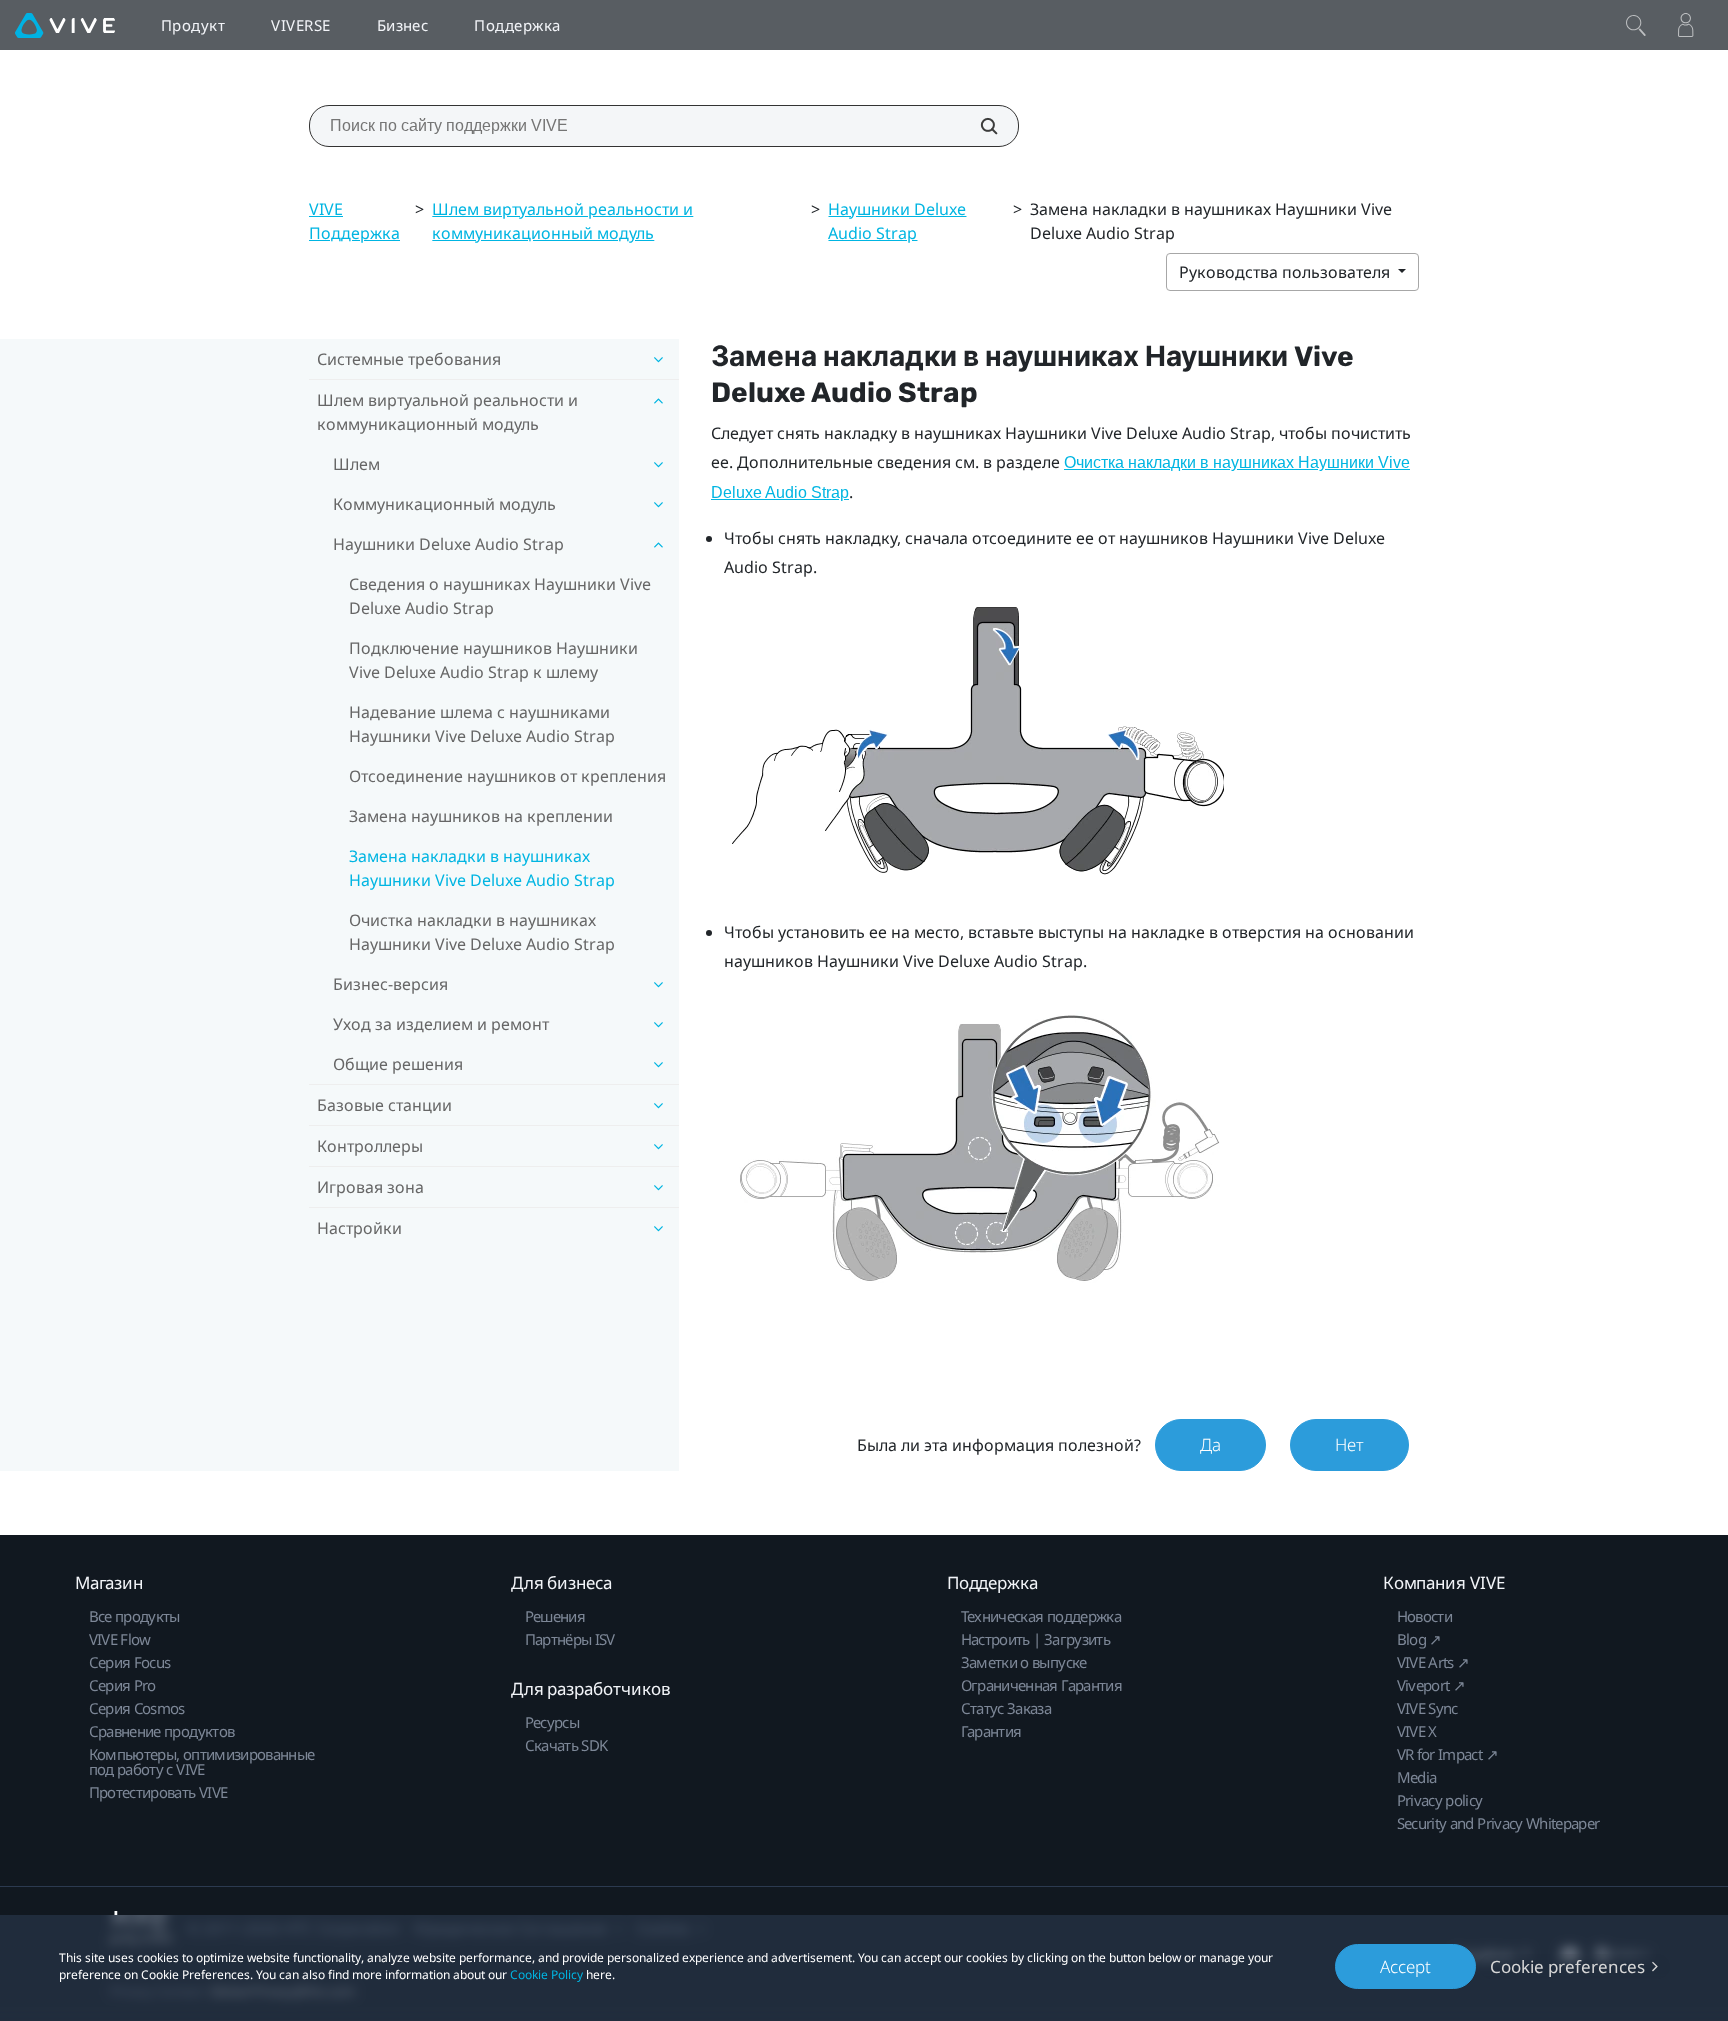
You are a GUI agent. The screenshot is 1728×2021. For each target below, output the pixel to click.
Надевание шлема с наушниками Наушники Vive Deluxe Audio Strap (482, 724)
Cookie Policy (546, 1974)
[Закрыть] (1636, 25)
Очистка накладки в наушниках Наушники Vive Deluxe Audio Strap (482, 932)
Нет (1349, 1444)
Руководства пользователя (1286, 272)
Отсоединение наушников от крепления (507, 776)
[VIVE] (65, 25)
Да (1210, 1444)
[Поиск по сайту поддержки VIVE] (978, 126)
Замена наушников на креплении (481, 816)
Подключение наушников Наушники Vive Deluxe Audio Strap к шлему (493, 660)
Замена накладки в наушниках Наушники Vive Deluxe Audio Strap (482, 868)
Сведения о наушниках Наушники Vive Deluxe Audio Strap (500, 596)
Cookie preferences (1567, 1966)
